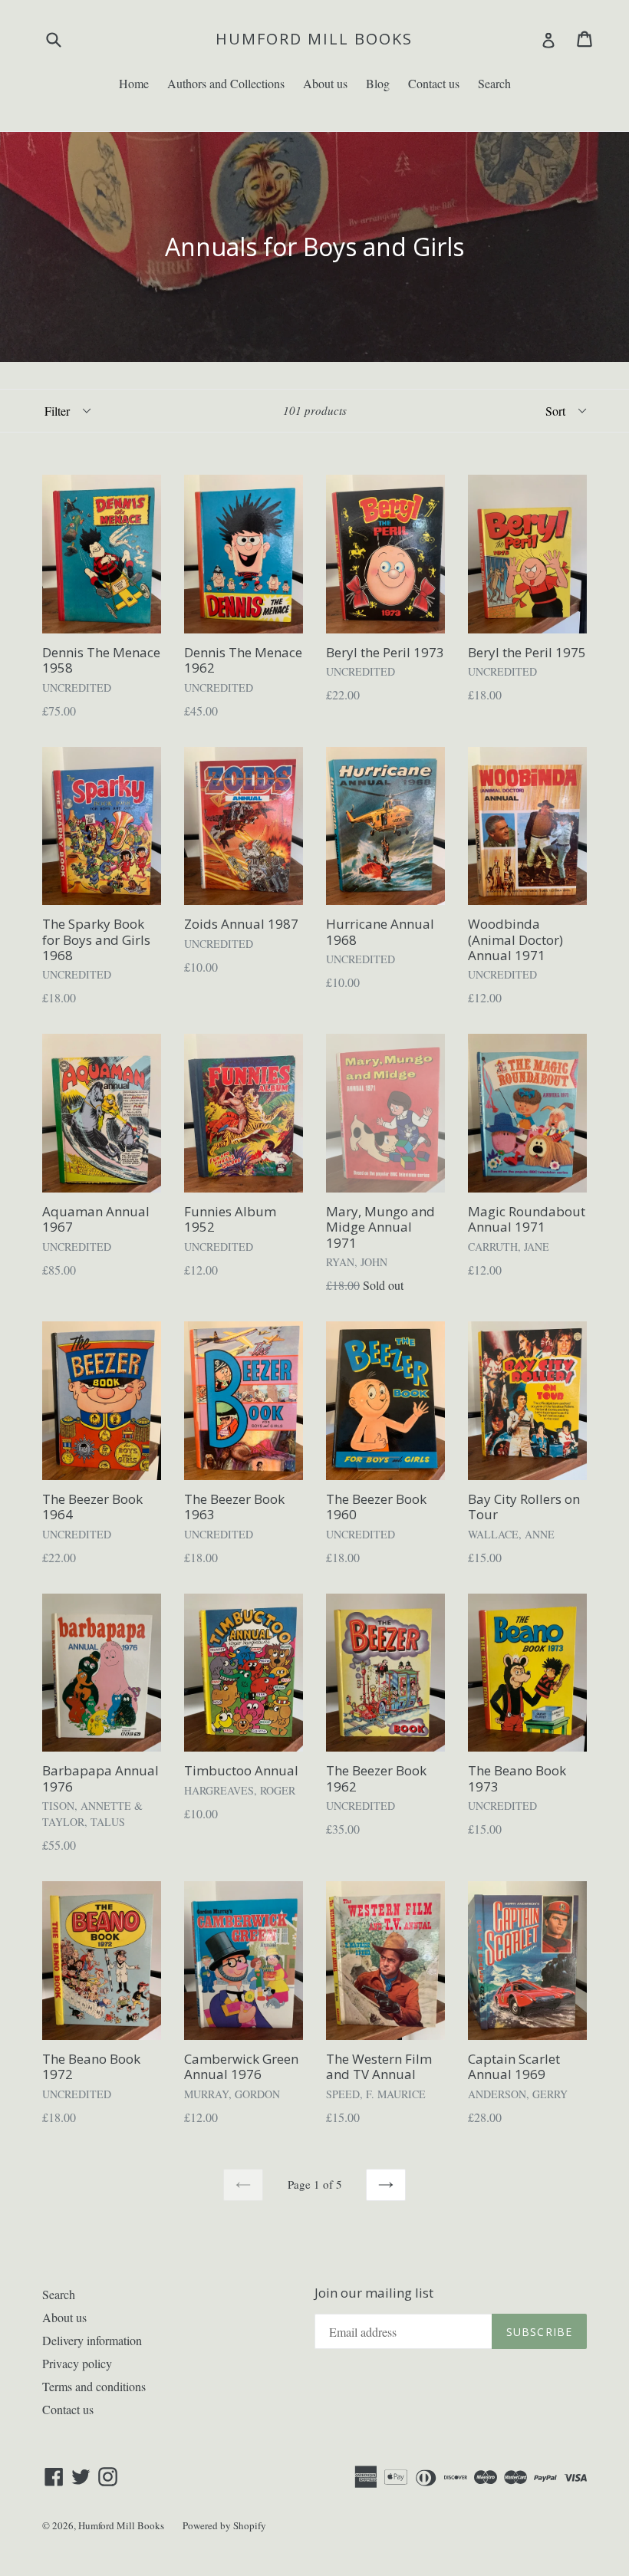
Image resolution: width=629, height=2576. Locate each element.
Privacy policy (77, 2363)
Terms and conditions (94, 2386)
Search (494, 83)
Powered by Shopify (224, 2525)
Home (134, 83)
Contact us (434, 83)
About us (325, 83)
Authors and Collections (226, 83)
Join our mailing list (374, 2293)
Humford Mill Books (314, 39)
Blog (378, 83)
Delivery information (92, 2340)
